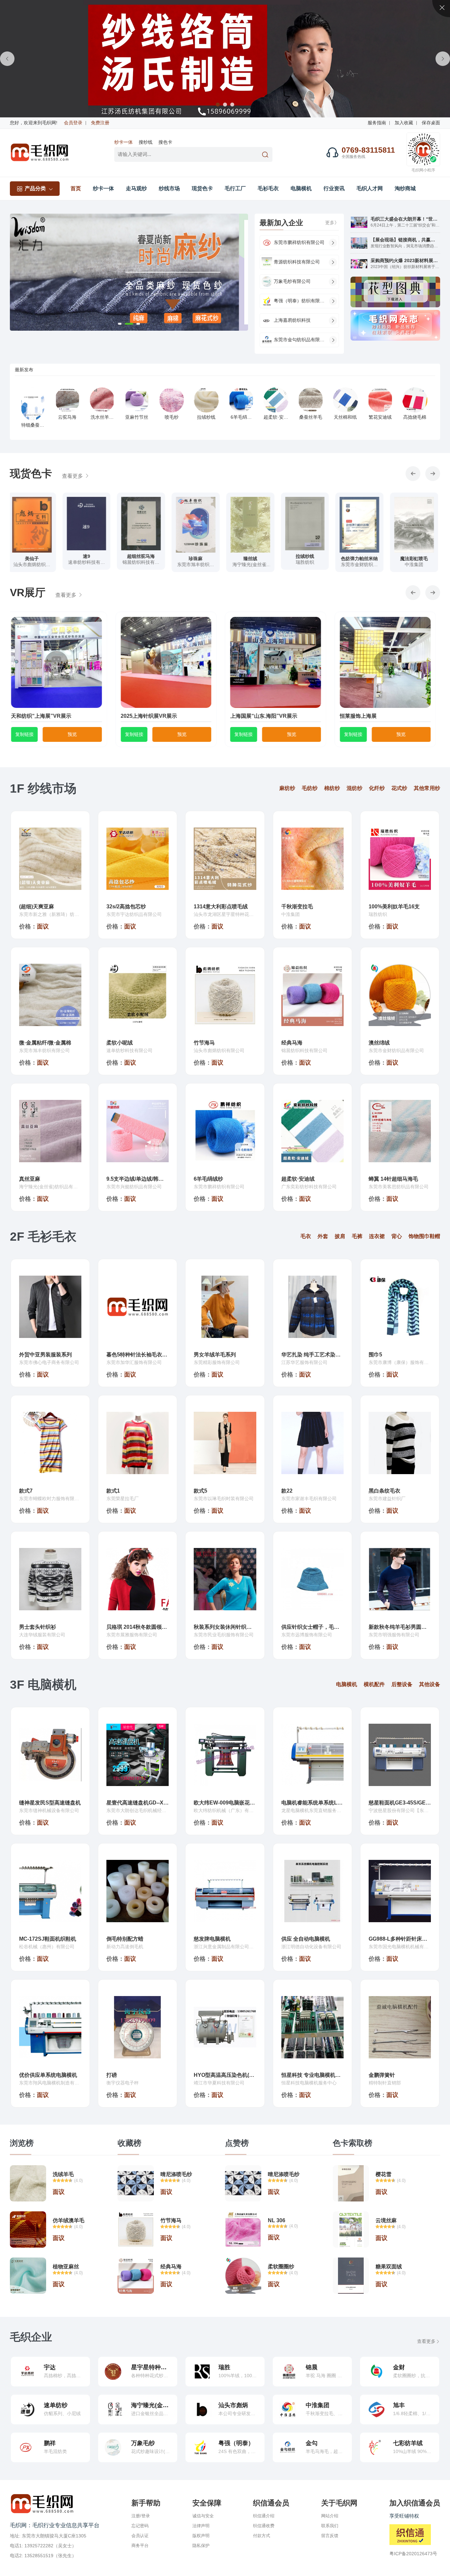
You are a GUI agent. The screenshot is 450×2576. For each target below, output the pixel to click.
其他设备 (430, 1684)
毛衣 (306, 1236)
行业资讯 (334, 188)
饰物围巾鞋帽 (424, 1236)
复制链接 (29, 734)
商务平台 (140, 2546)
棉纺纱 (332, 788)
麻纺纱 (287, 788)
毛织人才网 (370, 188)
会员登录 (73, 123)
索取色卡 (34, 569)
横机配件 (374, 1684)
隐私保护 (201, 2546)
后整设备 (402, 1684)
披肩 (340, 1236)
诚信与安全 (203, 2516)
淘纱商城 (405, 188)
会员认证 (140, 2536)
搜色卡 (165, 142)
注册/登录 (141, 2516)
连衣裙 (377, 1236)
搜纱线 (146, 142)
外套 (323, 1236)
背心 (397, 1236)
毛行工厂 (235, 188)
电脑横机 (301, 188)
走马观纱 (136, 188)
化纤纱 (377, 788)
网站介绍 (330, 2516)
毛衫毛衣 (268, 188)
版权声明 (201, 2536)
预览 (76, 734)
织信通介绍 (264, 2516)
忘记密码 (140, 2526)
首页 (76, 188)
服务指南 (377, 123)
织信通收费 (264, 2526)
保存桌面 (431, 123)
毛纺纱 (310, 788)
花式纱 (399, 788)
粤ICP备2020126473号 (413, 2554)
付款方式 (262, 2536)
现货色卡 (202, 188)
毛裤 (357, 1236)
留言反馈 (330, 2536)
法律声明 (201, 2526)
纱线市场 (169, 188)
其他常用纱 (427, 788)
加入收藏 (404, 123)
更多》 (332, 223)
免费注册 (100, 123)
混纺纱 (354, 788)
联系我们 (330, 2526)
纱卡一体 (124, 142)
